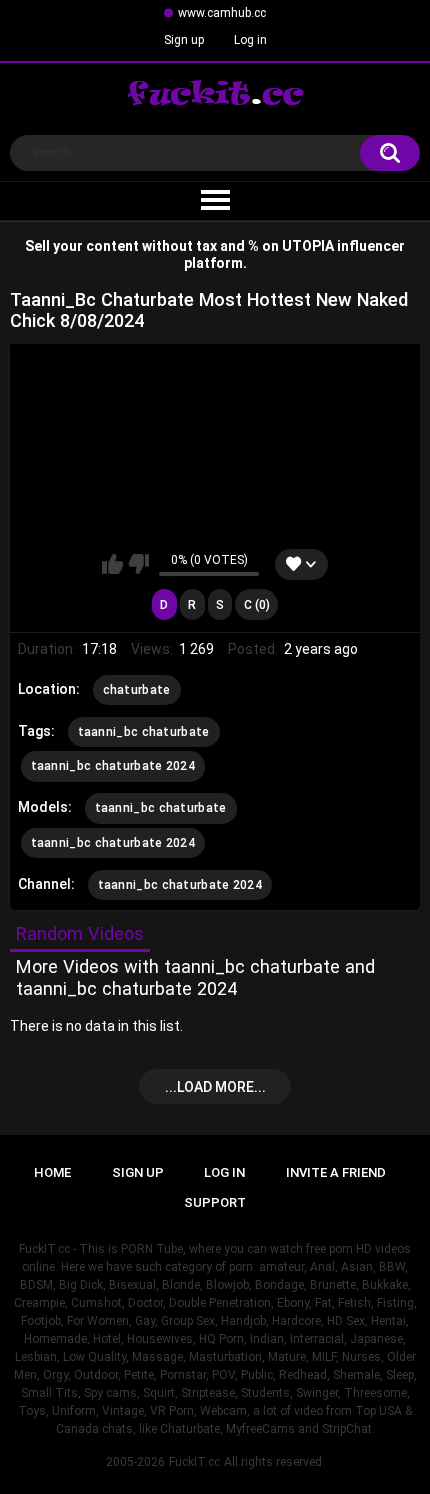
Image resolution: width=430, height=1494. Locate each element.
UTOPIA (308, 246)
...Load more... (215, 1087)
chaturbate (137, 690)
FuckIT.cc (194, 1462)
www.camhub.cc (222, 13)
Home (52, 1172)
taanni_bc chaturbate (144, 732)
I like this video (112, 564)
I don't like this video (138, 564)
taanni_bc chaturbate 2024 (113, 766)
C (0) (257, 605)
